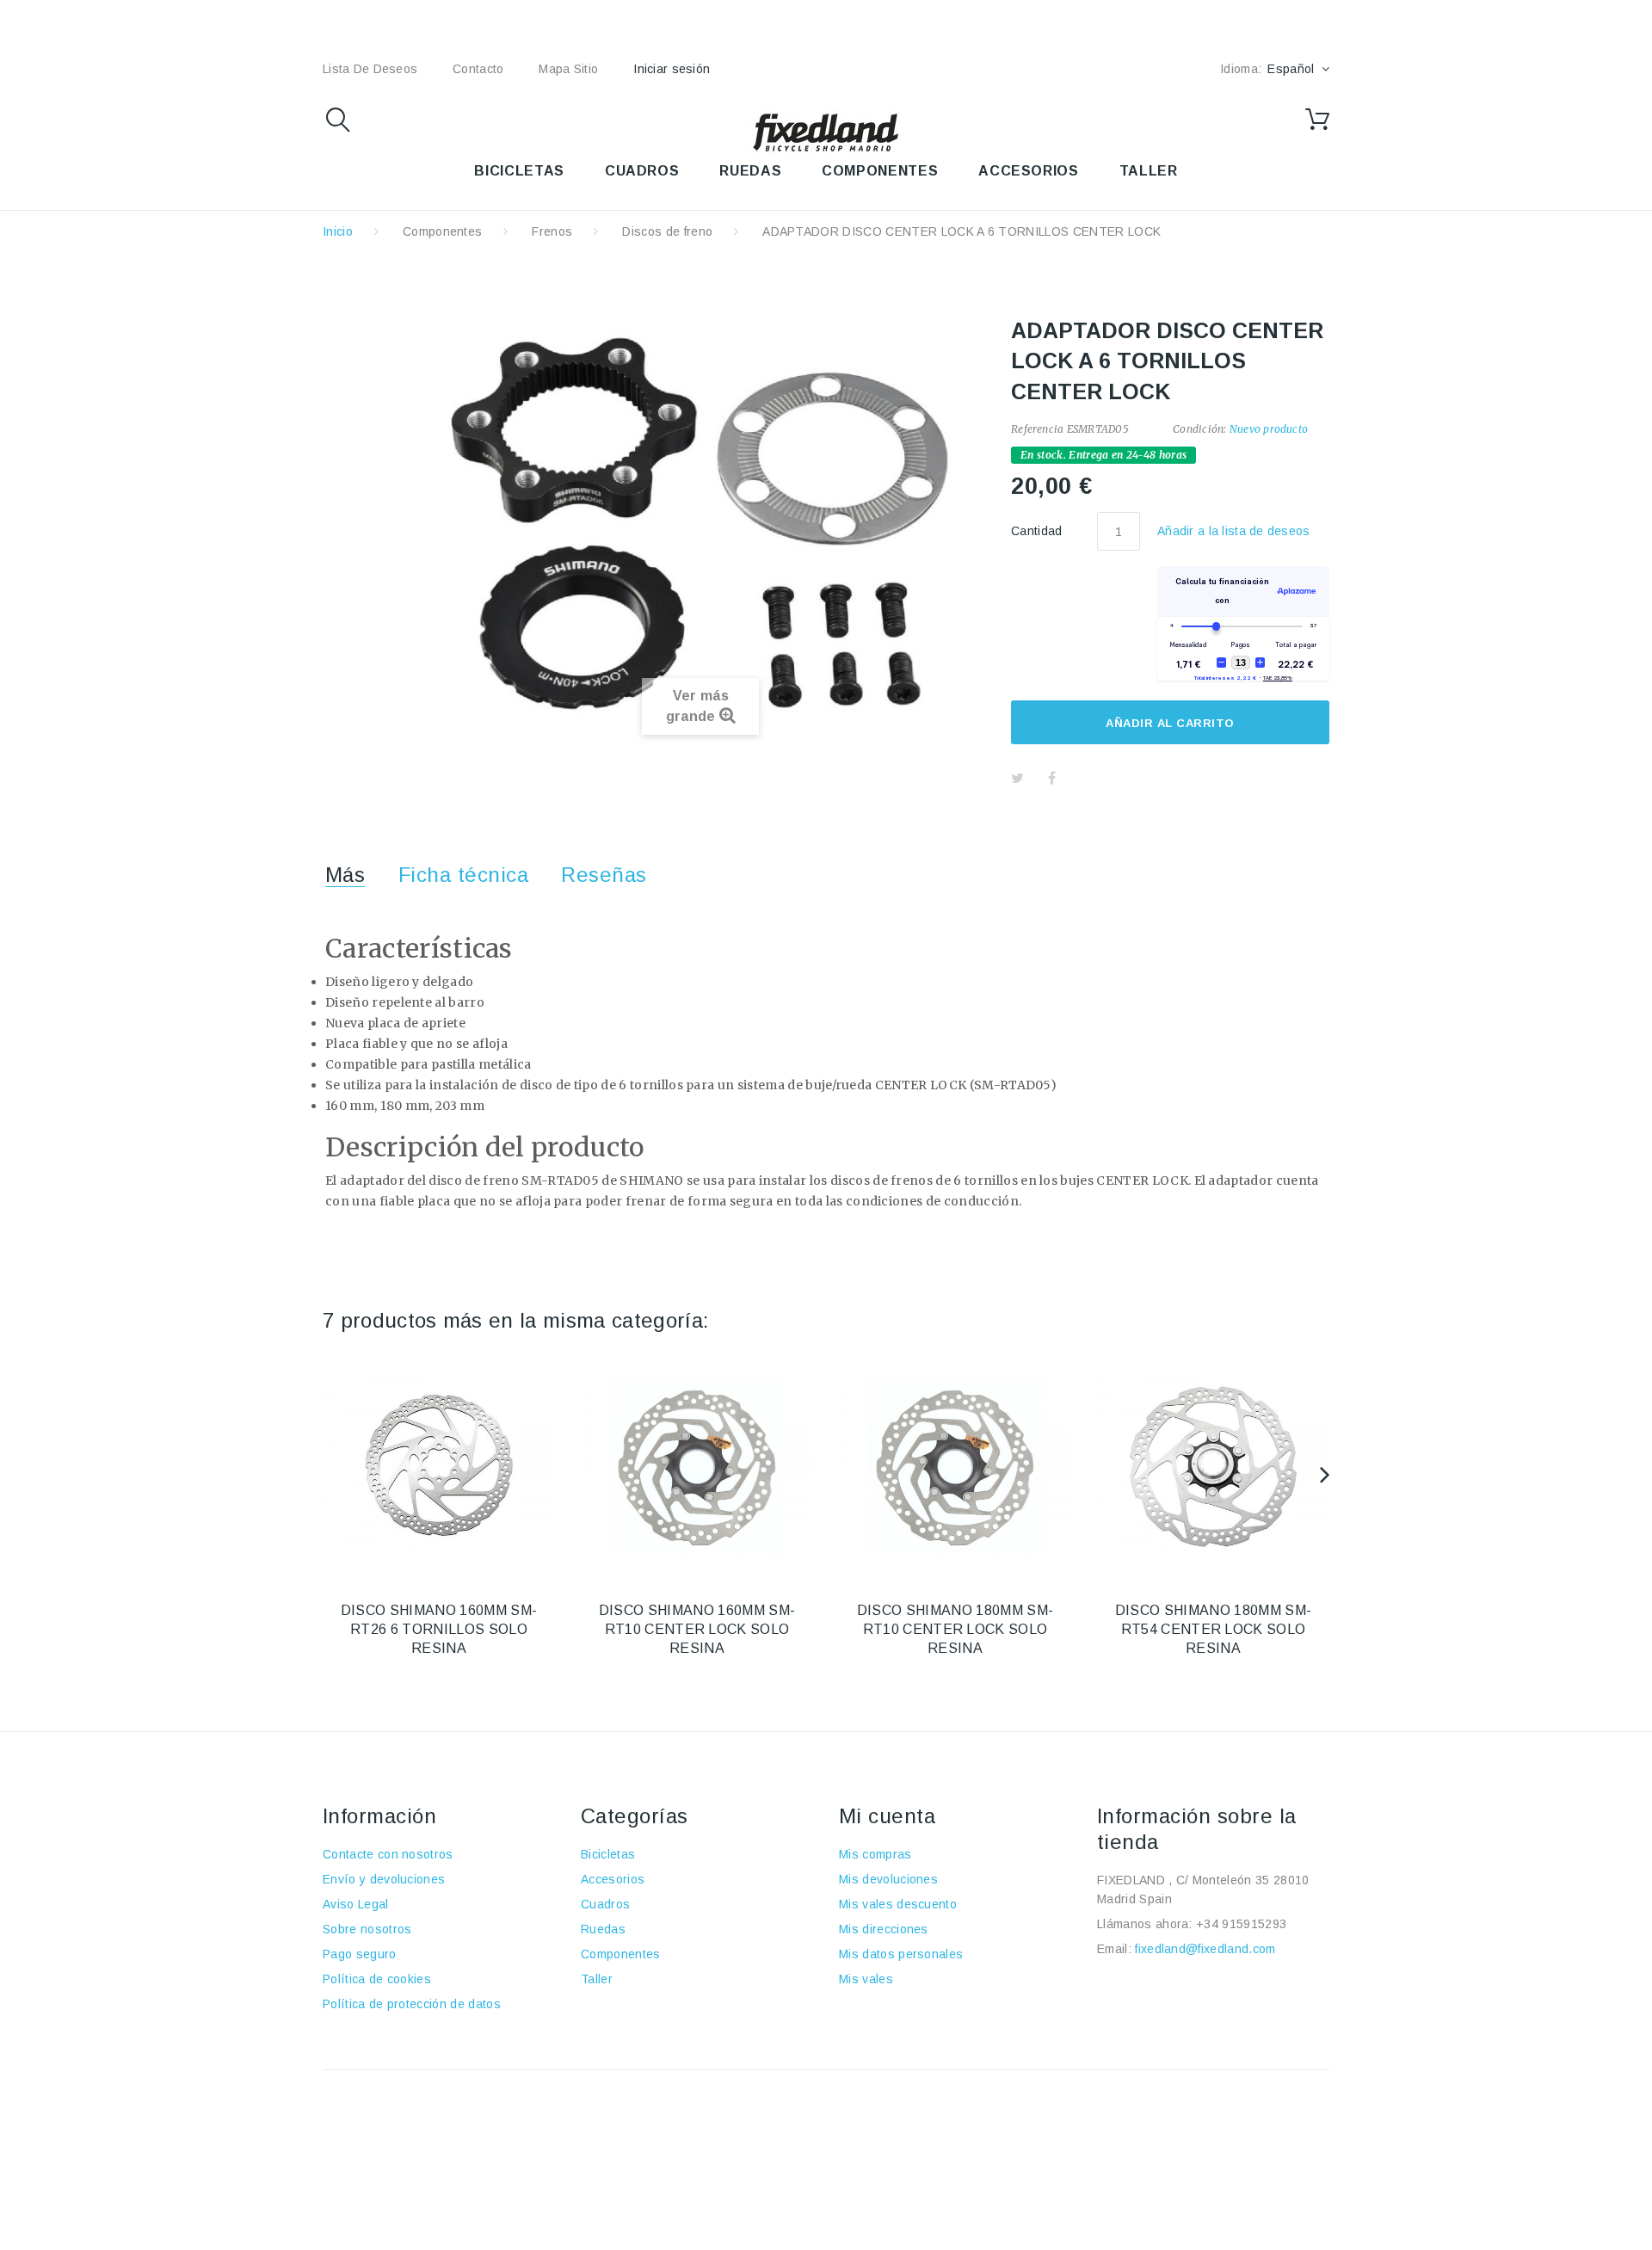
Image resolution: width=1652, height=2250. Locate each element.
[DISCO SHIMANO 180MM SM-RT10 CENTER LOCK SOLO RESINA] (955, 1467)
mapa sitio (568, 69)
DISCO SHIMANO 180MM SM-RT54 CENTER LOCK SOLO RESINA (1213, 1629)
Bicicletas (608, 1854)
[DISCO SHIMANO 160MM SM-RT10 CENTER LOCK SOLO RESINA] (697, 1467)
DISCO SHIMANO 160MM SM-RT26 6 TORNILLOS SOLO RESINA (439, 1629)
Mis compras (875, 1854)
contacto (478, 69)
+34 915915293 (1241, 1924)
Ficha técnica (463, 875)
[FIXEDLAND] (826, 132)
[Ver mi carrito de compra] (1317, 120)
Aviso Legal (356, 1904)
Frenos (552, 231)
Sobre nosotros (367, 1929)
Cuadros (605, 1904)
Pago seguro (360, 1954)
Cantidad (1037, 531)
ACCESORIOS (1028, 171)
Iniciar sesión (672, 69)
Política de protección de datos (412, 2004)
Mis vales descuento (898, 1904)
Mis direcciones (884, 1929)
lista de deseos (370, 69)
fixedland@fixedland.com (1205, 1949)
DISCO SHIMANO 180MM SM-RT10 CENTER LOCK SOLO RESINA (955, 1629)
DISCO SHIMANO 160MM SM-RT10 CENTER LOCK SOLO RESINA (697, 1629)
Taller (597, 1979)
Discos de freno (667, 231)
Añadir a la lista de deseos (1234, 531)
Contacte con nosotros (388, 1854)
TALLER (1149, 171)
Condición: (1199, 429)
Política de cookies (377, 1979)
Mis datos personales (901, 1954)
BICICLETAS (519, 171)
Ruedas (603, 1929)
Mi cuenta (887, 1816)
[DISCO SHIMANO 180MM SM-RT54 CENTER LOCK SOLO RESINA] (1213, 1467)
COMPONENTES (880, 171)
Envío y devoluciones (384, 1879)
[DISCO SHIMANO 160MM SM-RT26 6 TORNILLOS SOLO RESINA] (439, 1467)
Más (345, 875)
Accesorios (613, 1879)
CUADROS (642, 171)
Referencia (1037, 429)
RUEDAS (750, 171)
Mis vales (866, 1979)
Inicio (338, 231)
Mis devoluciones (888, 1879)
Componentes (443, 231)
